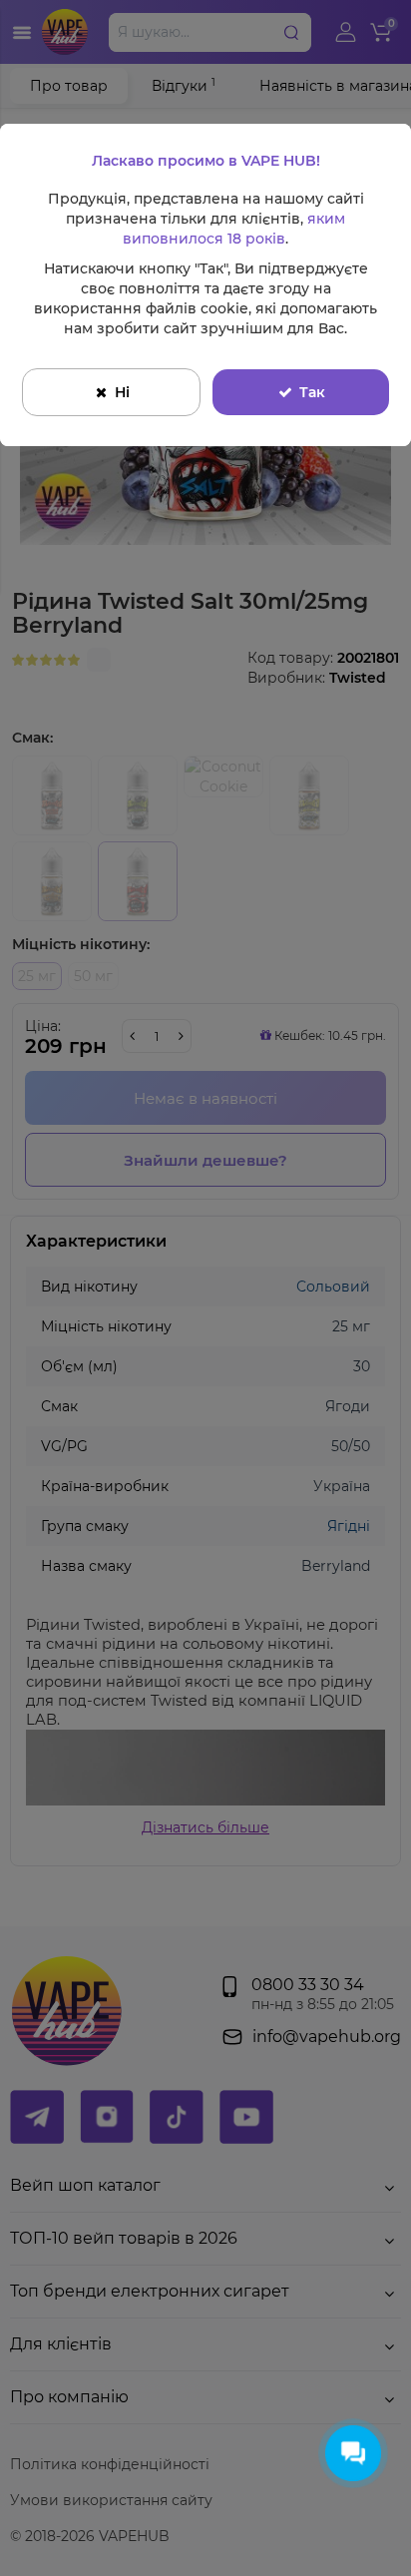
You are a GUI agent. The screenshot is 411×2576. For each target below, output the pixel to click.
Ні (122, 392)
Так (312, 392)
